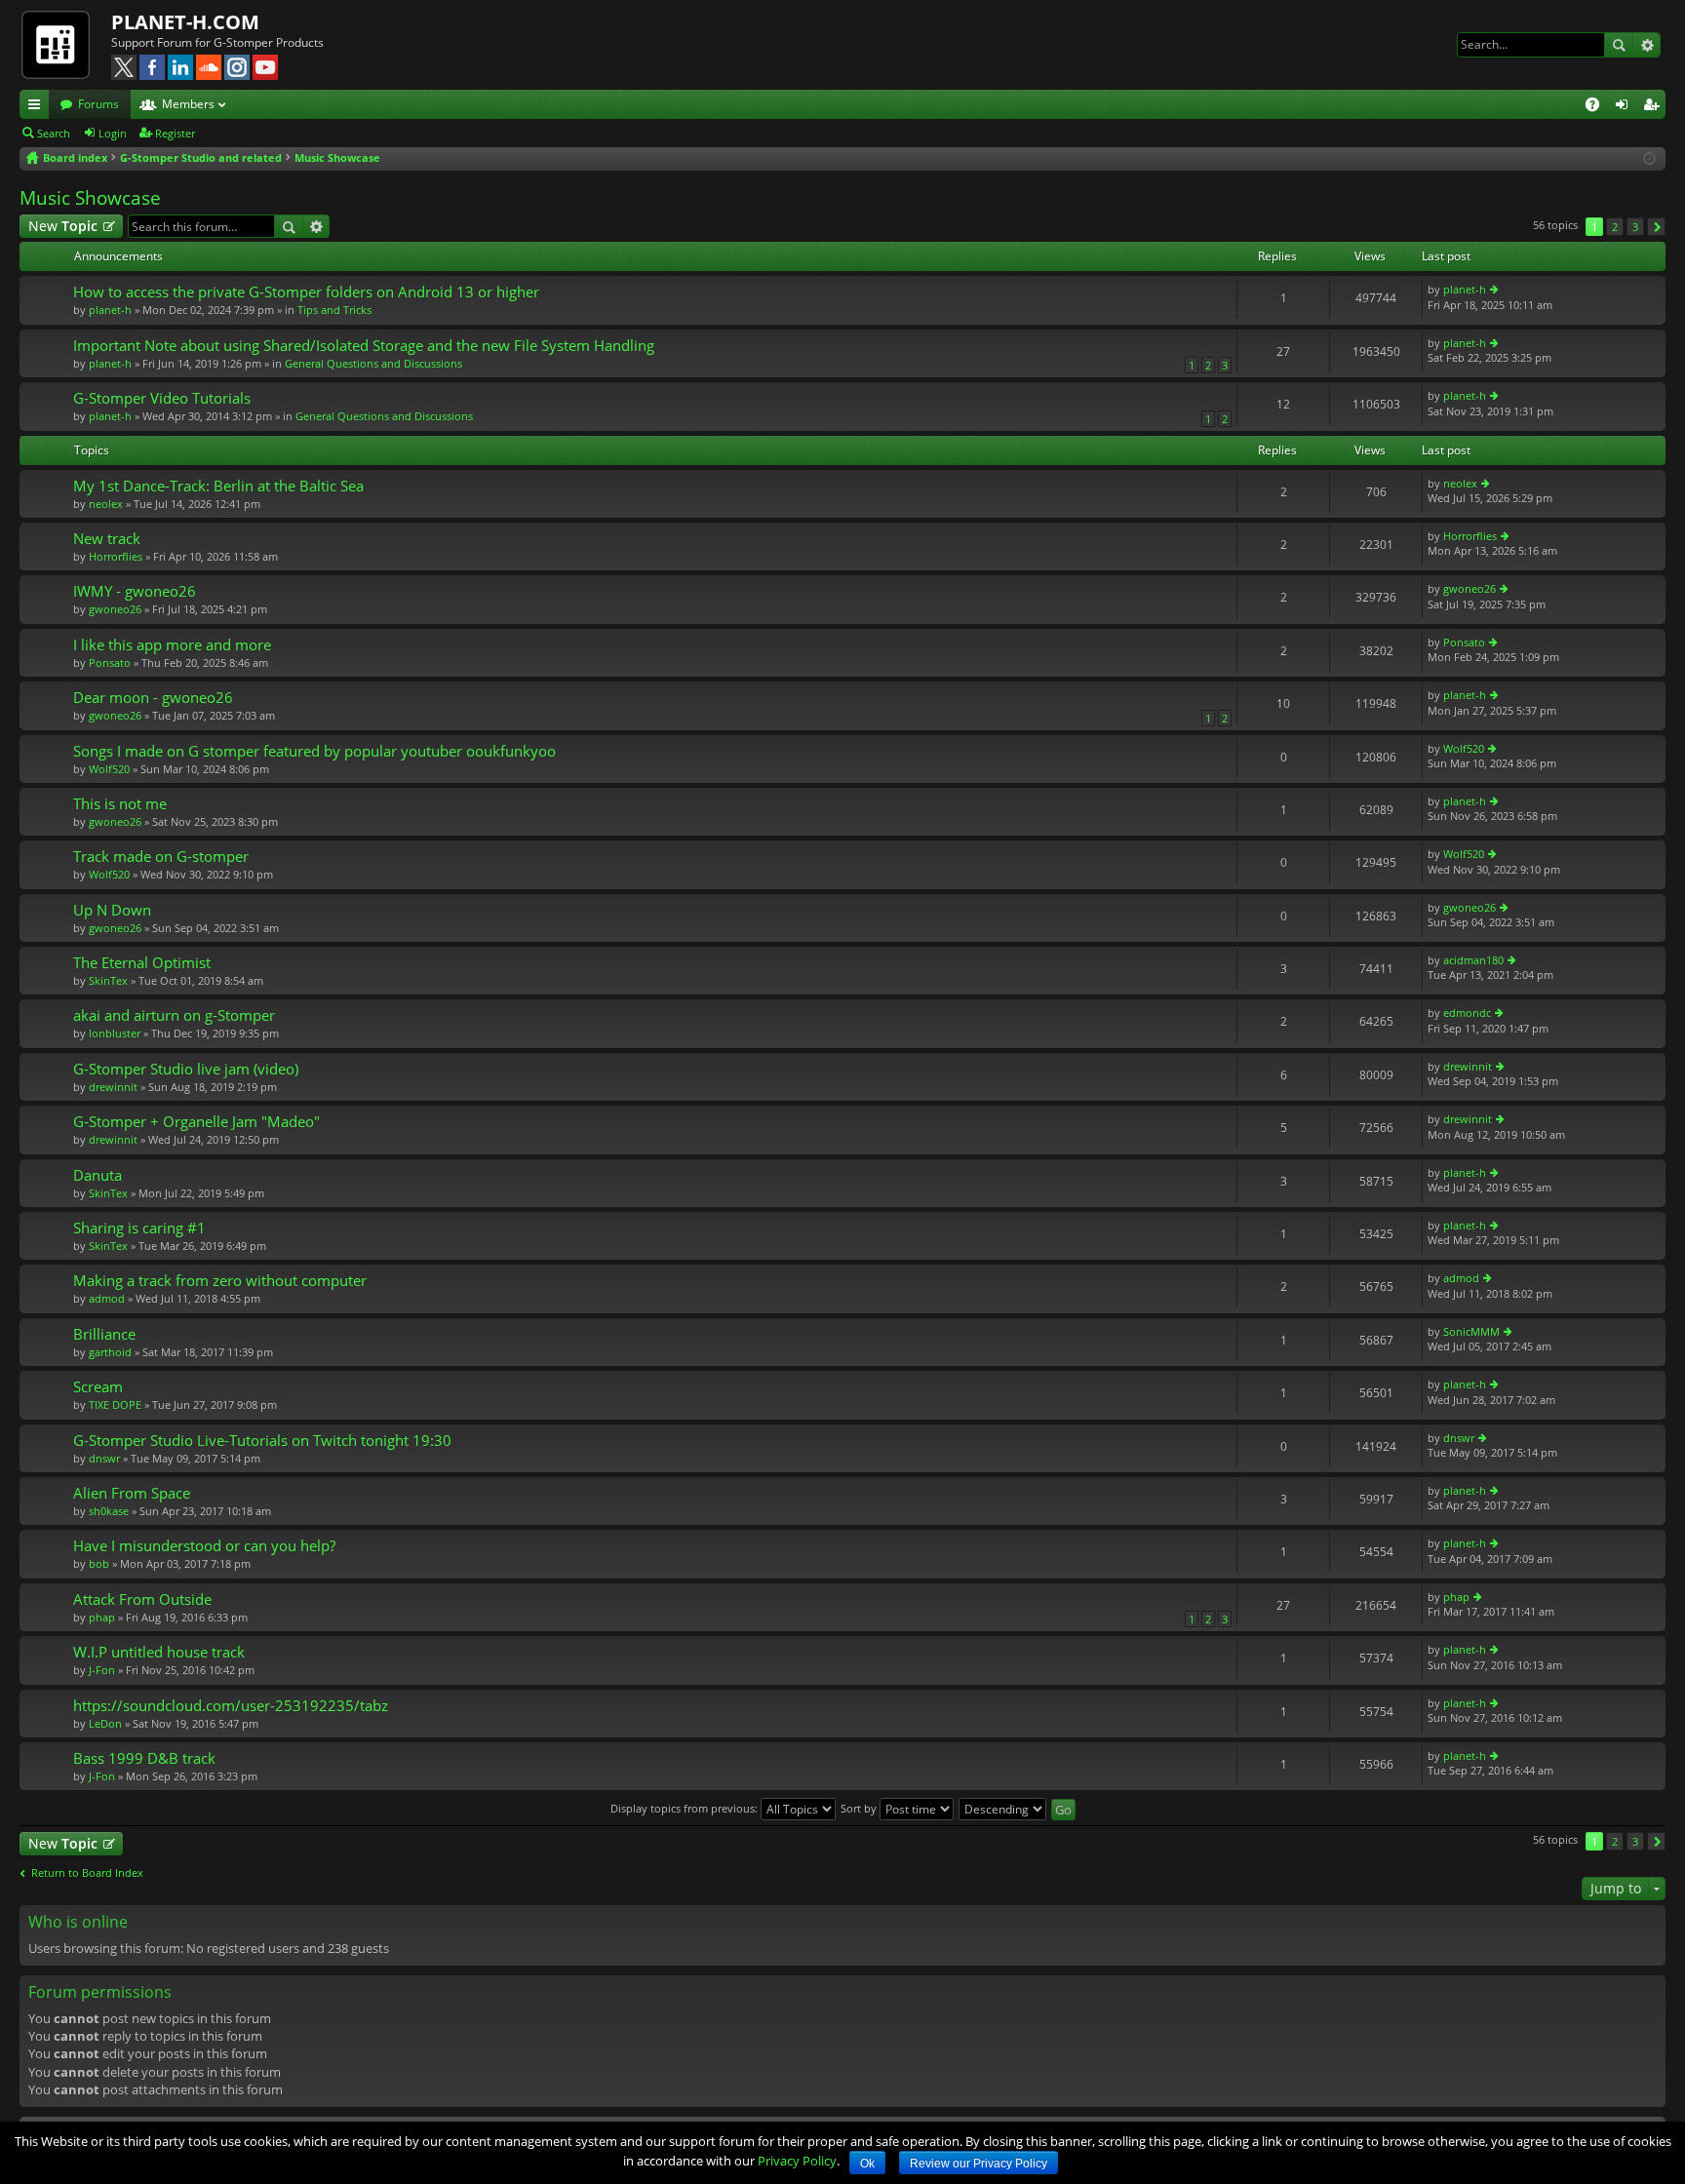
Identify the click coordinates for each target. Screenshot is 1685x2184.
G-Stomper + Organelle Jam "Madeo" (196, 1122)
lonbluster (115, 1033)
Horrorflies (116, 556)
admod (107, 1298)
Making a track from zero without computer (220, 1281)
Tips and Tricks (334, 310)
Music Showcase (90, 198)
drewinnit (113, 1087)
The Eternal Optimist (142, 963)
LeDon (105, 1723)
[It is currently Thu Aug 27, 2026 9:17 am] (1649, 158)
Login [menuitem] (1626, 107)
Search (1619, 45)
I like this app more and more (172, 645)
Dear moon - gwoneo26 (153, 698)
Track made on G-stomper (161, 857)
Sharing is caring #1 (139, 1228)
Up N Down (112, 910)
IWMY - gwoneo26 (135, 591)
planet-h (110, 310)
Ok (867, 2164)
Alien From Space (132, 1493)
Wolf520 (109, 769)
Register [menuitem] (1655, 107)
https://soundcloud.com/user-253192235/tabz (231, 1706)
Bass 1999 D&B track (144, 1758)
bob (99, 1563)
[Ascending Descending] (1003, 1808)
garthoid (110, 1352)
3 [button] (1635, 227)
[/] (65, 44)
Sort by (860, 1808)
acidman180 (1473, 960)
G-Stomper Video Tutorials (162, 398)
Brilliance (104, 1334)
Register (175, 133)
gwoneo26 (115, 609)
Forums (98, 104)
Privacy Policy (797, 2161)
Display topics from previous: (686, 1808)
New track (107, 539)
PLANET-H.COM (185, 22)
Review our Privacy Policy (979, 2164)
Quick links (38, 107)
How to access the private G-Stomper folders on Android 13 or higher (306, 292)
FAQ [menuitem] (1599, 107)
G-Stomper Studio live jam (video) (186, 1069)
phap (102, 1617)
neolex (106, 504)
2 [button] (1615, 227)
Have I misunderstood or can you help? (204, 1546)
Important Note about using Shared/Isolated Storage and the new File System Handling (364, 346)
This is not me (120, 804)
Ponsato (110, 663)
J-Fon (102, 1670)
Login (113, 133)
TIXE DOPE (115, 1404)
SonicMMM (1471, 1331)
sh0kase (109, 1511)
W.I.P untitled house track (159, 1652)
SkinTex (108, 980)
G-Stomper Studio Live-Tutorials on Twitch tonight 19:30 (262, 1441)
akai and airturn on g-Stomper (174, 1015)
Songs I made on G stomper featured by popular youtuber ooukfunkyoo (314, 751)
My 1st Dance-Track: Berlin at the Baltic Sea (218, 486)
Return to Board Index (87, 1873)
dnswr (104, 1458)
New (63, 226)
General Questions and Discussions (373, 363)
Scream (98, 1387)
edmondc (1467, 1013)
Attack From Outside (142, 1599)
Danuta (98, 1175)
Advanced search (1646, 45)
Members (188, 104)
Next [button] (1656, 227)
